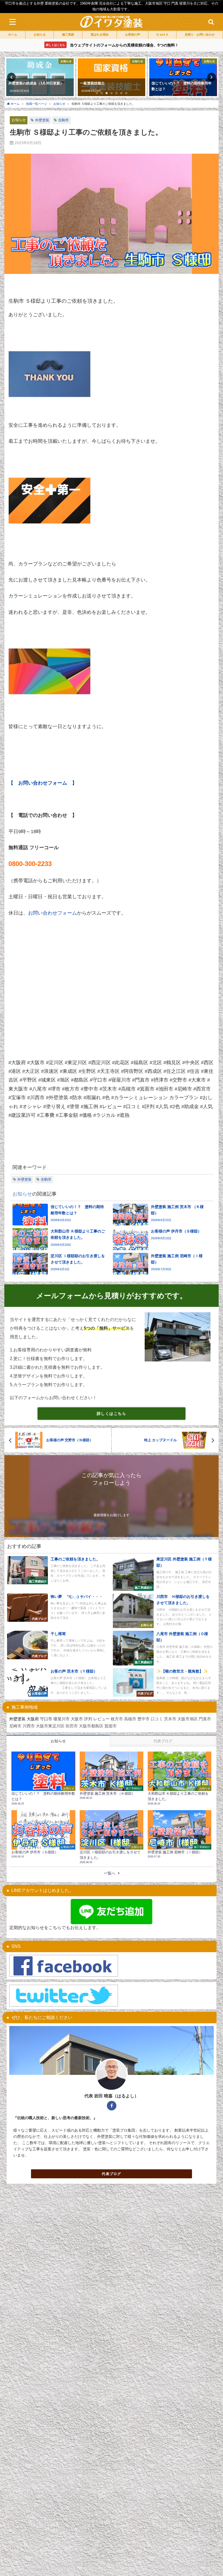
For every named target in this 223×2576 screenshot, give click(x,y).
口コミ (157, 1719)
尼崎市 (15, 1726)
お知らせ (19, 120)
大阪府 (33, 1719)
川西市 (29, 1726)
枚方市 (117, 1719)
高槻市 (130, 1719)
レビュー (101, 1719)
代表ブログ (111, 2174)
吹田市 (72, 1726)
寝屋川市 (61, 1719)
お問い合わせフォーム (52, 913)
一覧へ (110, 1873)
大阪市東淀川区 (50, 1726)
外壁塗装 (42, 120)
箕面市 (111, 1726)
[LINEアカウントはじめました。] (111, 1912)
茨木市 (170, 1719)
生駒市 (64, 120)
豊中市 (143, 1719)
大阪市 (77, 1719)
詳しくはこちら (112, 1414)
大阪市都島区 (91, 1726)
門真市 (205, 1719)
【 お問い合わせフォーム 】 (43, 783)
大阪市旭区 (188, 1719)
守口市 (46, 1719)
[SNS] (64, 1966)
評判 (88, 1719)
